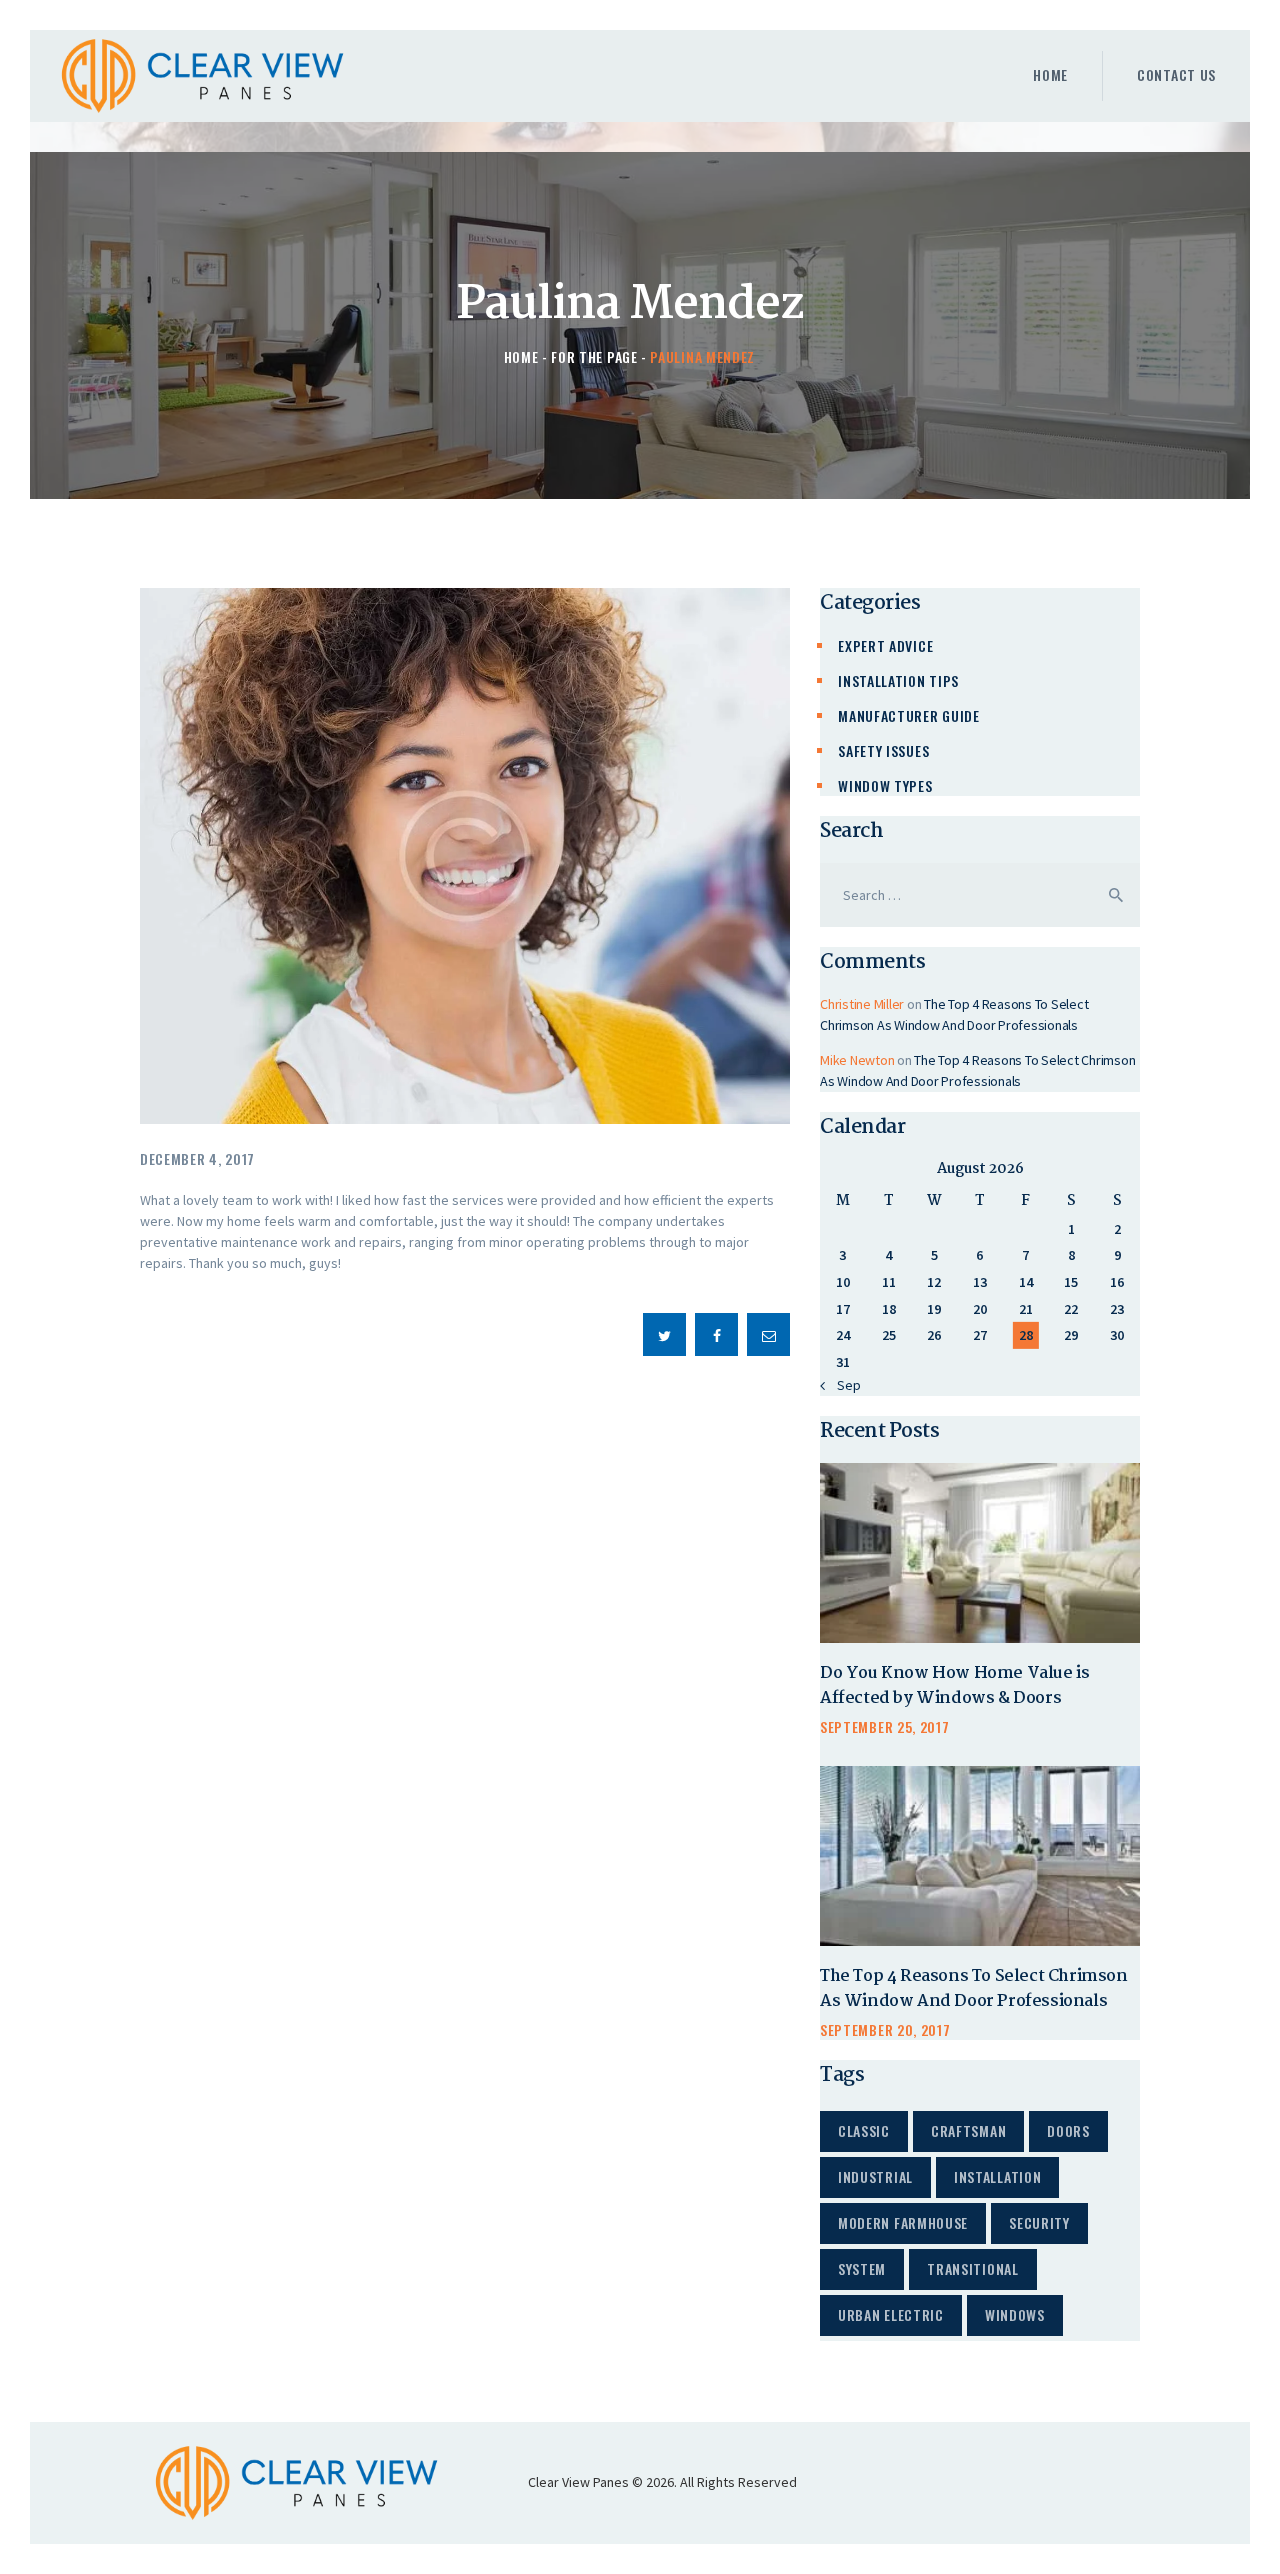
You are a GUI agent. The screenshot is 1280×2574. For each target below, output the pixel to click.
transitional (972, 2268)
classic (864, 2130)
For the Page (594, 356)
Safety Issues (883, 750)
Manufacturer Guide (909, 715)
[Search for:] (980, 895)
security (1039, 2222)
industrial (875, 2176)
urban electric (891, 2314)
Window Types (885, 785)
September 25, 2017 (885, 1726)
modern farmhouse (903, 2222)
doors (1068, 2130)
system (862, 2268)
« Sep (844, 1385)
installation (997, 2176)
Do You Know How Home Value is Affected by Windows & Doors (954, 1686)
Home (521, 356)
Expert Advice (885, 645)
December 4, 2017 (197, 1158)
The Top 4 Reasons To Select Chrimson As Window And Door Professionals (974, 1989)
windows (1015, 2314)
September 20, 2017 (885, 2029)
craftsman (968, 2130)
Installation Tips (898, 680)
